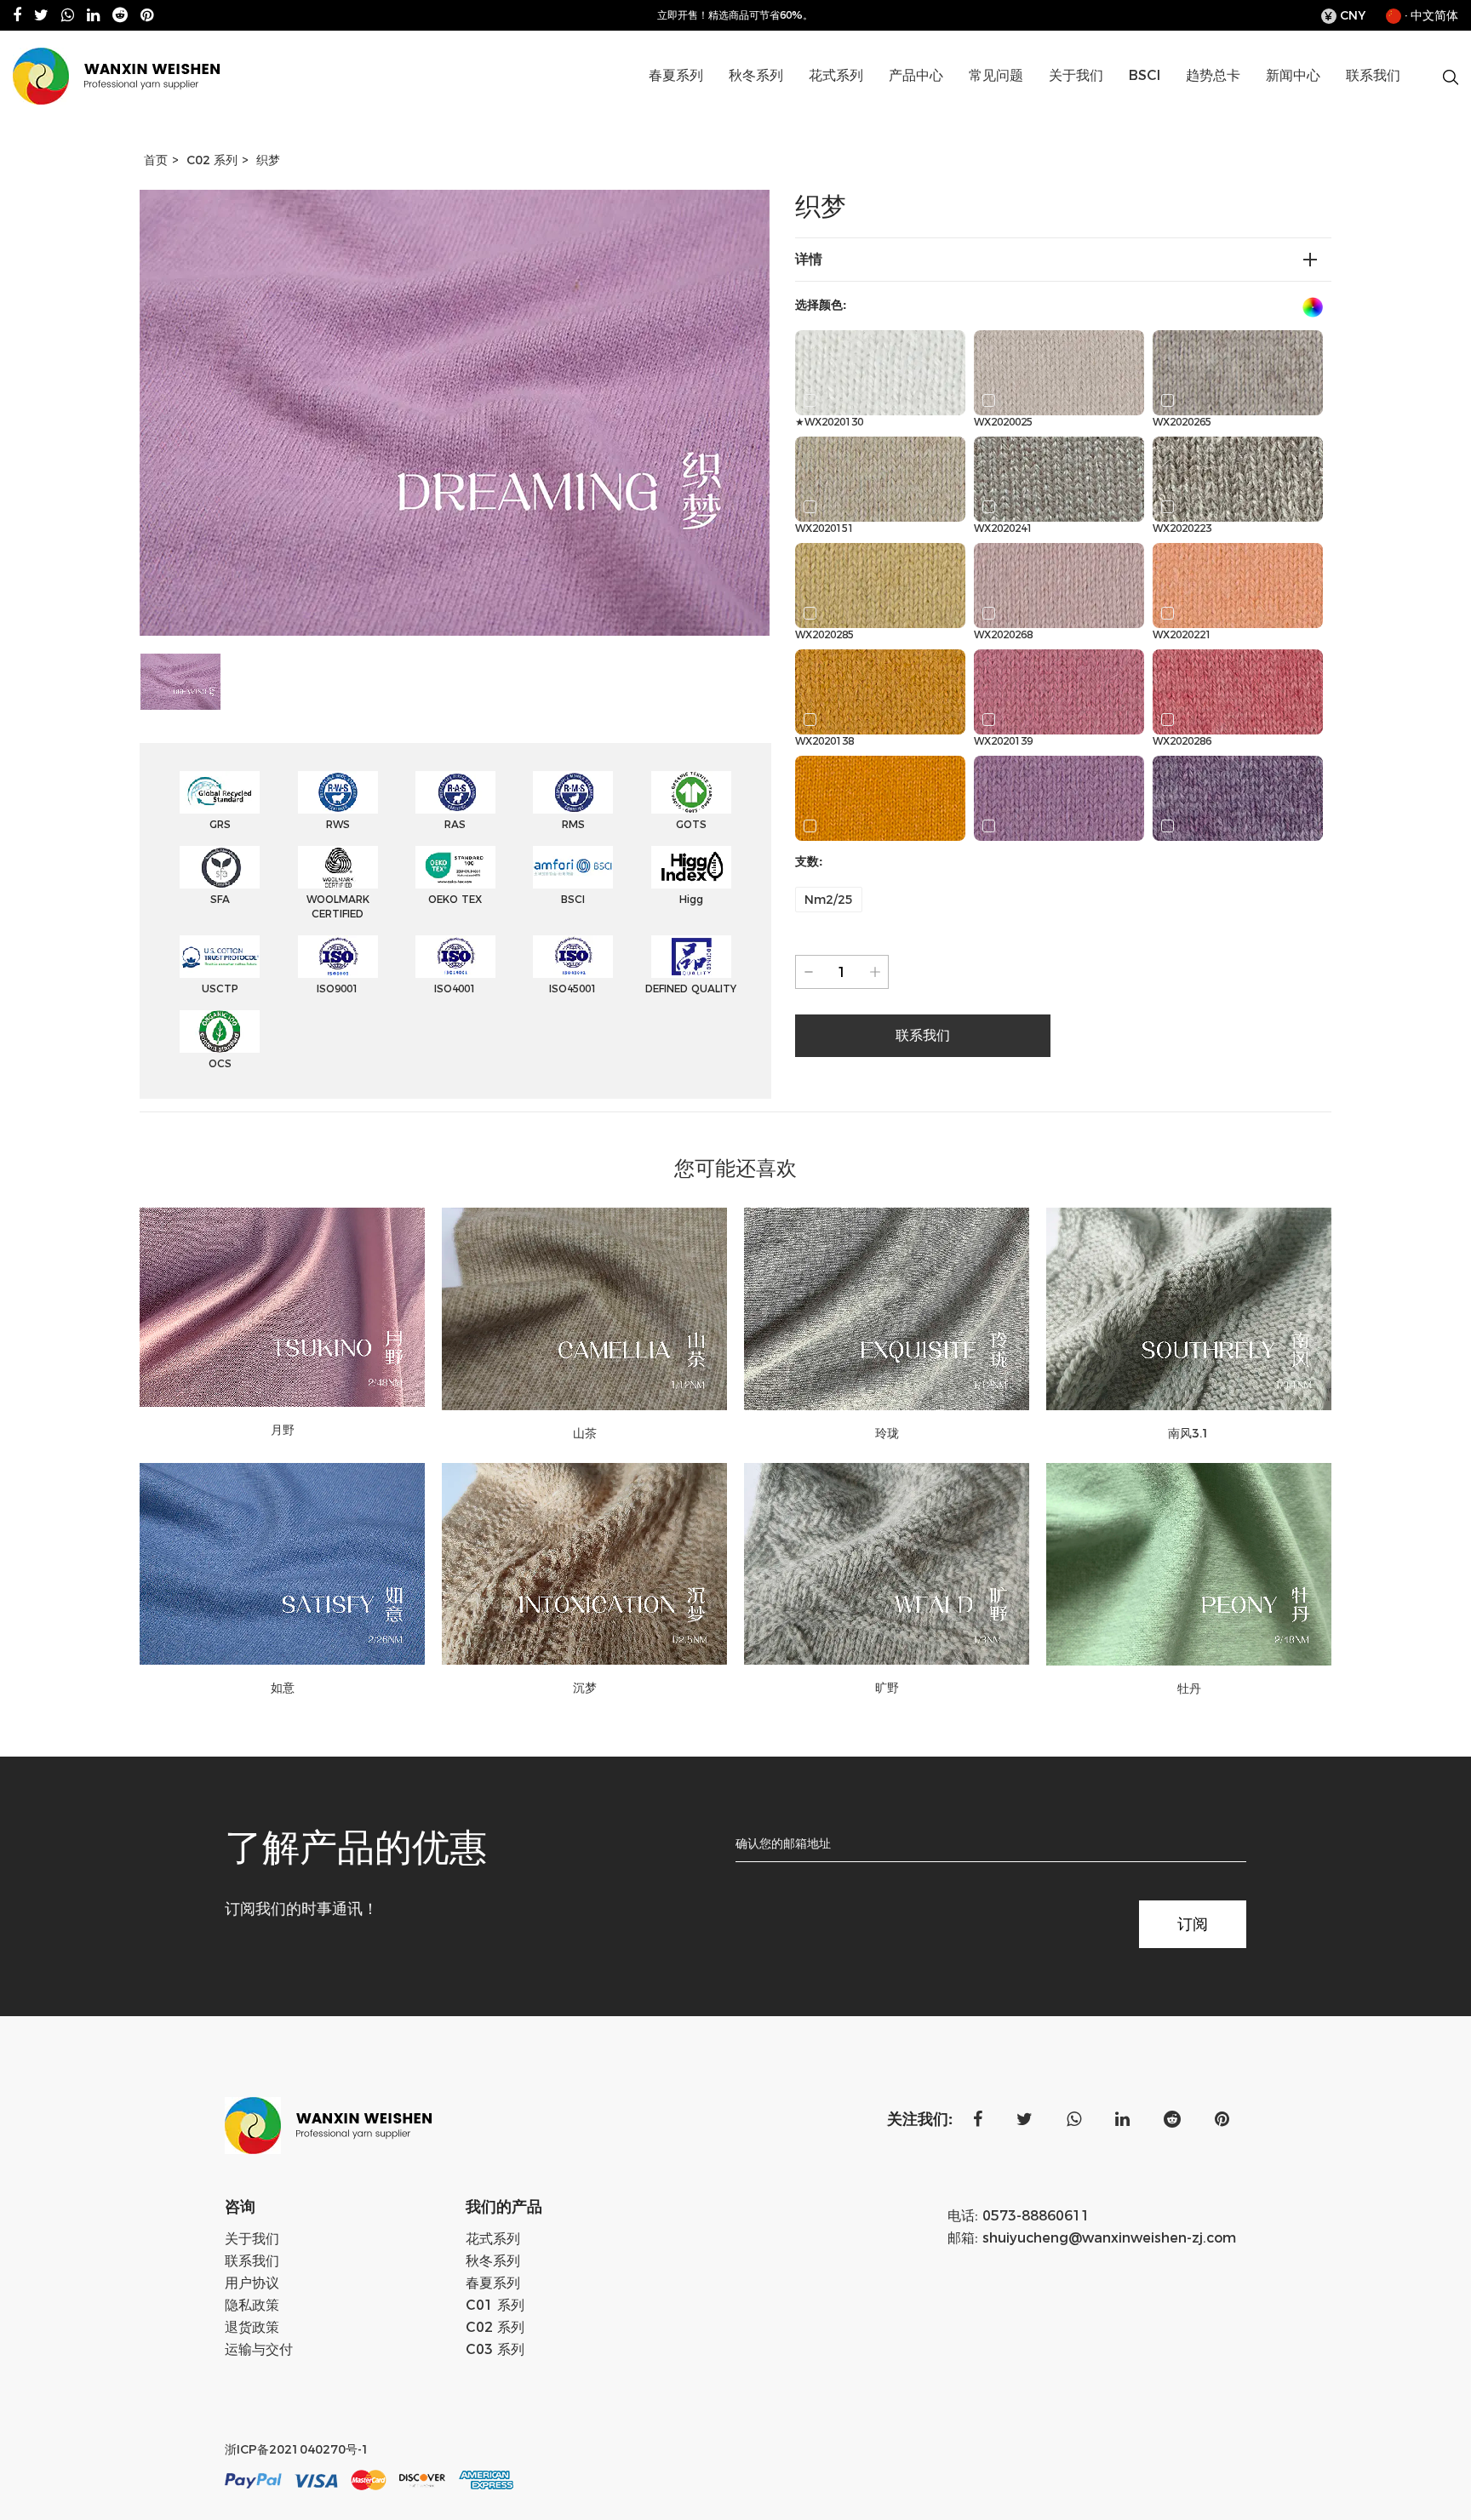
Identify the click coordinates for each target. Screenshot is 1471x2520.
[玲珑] (887, 1309)
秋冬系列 (756, 75)
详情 (809, 259)
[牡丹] (1189, 1564)
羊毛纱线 (797, 105)
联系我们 (1373, 75)
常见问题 (996, 75)
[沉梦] (584, 1564)
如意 (283, 1688)
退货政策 (252, 2327)
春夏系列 (676, 75)
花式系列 (836, 75)
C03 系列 (495, 2349)
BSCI (1145, 75)
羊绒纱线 (794, 103)
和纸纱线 (717, 105)
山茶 (585, 1433)
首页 (156, 160)
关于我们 (1076, 75)
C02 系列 (954, 103)
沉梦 (585, 1688)
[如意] (282, 1564)
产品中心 (916, 75)
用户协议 (252, 2283)
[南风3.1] (1189, 1309)
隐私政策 (252, 2305)
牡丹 (1189, 1689)
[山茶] (584, 1309)
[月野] (282, 1307)
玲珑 (887, 1433)
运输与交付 (259, 2349)
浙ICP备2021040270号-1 (297, 2449)
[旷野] (887, 1564)
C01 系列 (957, 105)
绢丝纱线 (714, 103)
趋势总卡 (1213, 75)
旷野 (887, 1688)
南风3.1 (1189, 1433)
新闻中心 (1293, 75)
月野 (283, 1430)
